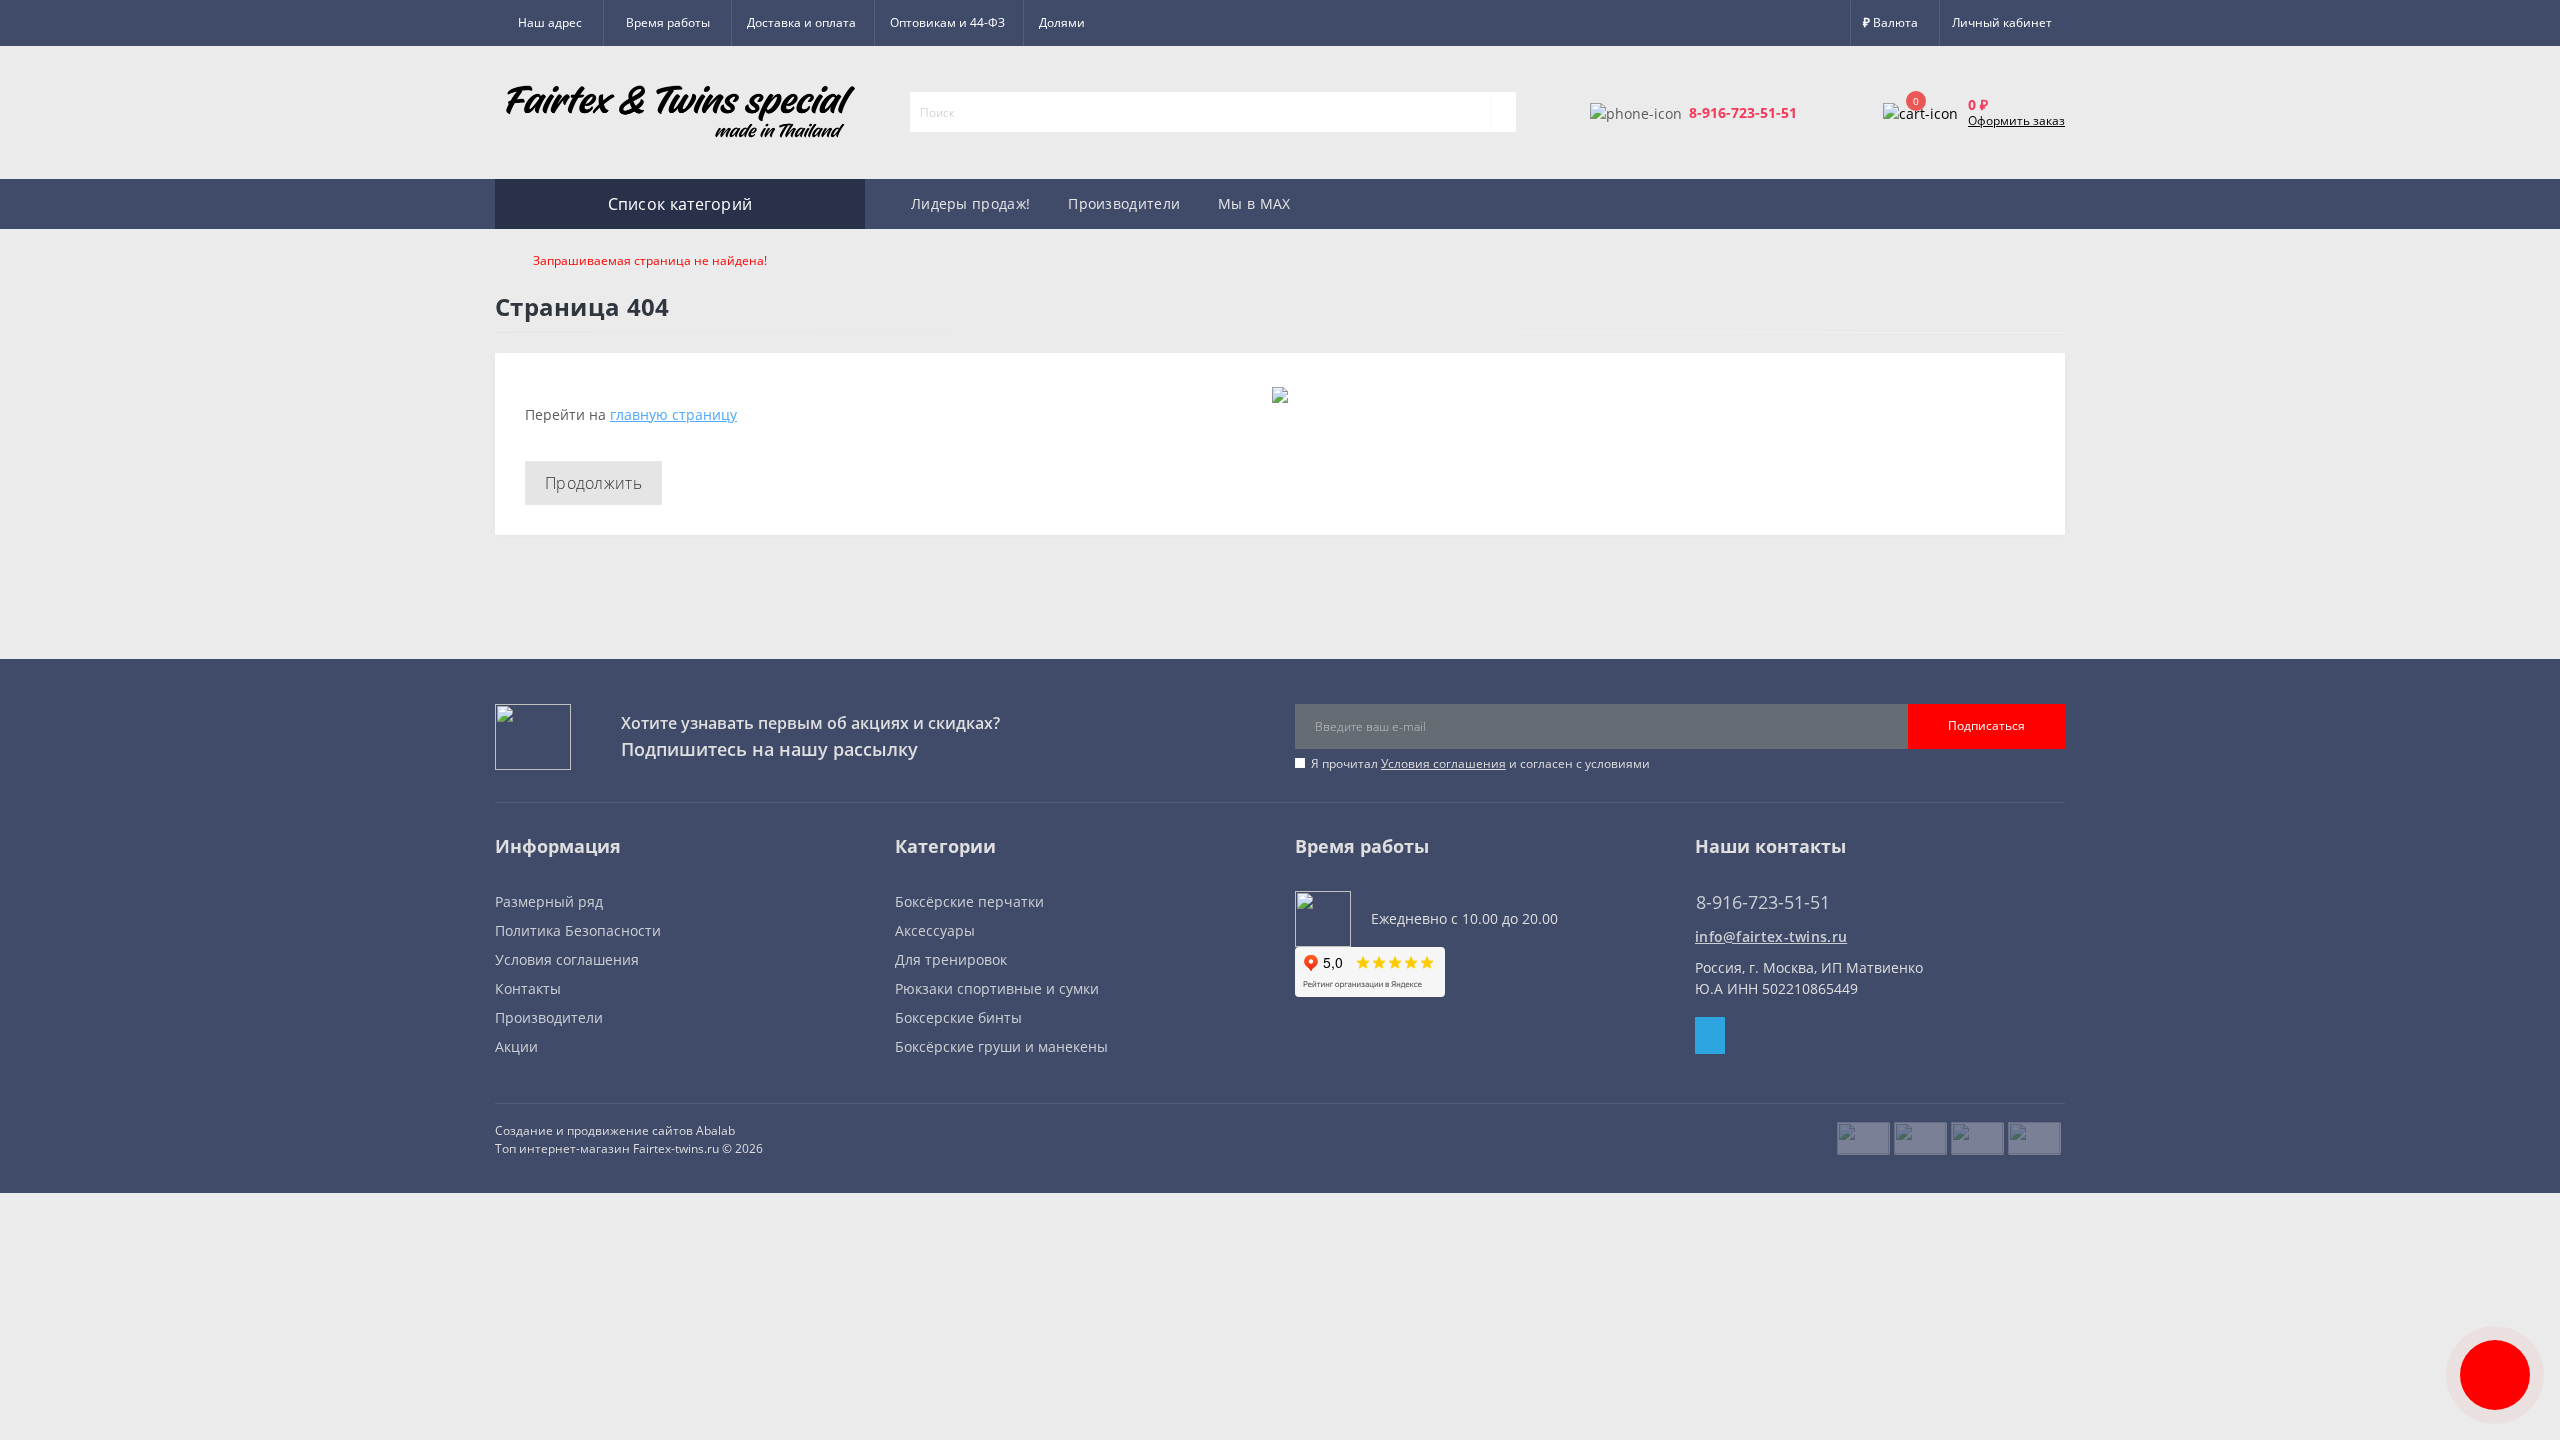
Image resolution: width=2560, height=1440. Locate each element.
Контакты (528, 988)
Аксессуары (935, 930)
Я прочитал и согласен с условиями (1480, 763)
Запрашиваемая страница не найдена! (650, 260)
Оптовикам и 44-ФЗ (947, 22)
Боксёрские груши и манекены (1001, 1046)
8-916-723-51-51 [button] (1763, 902)
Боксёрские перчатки (969, 901)
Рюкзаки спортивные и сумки (997, 988)
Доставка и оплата (801, 22)
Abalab (715, 1130)
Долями (1062, 22)
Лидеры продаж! (970, 203)
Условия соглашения (1443, 763)
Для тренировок (951, 959)
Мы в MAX (1254, 203)
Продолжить (593, 483)
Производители (1124, 203)
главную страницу (673, 414)
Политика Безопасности (578, 930)
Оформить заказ (2016, 120)
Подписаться (1986, 725)
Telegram (1710, 1035)
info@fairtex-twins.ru (1771, 936)
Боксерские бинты (958, 1017)
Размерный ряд (549, 901)
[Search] (1503, 112)
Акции (516, 1046)
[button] (667, 23)
